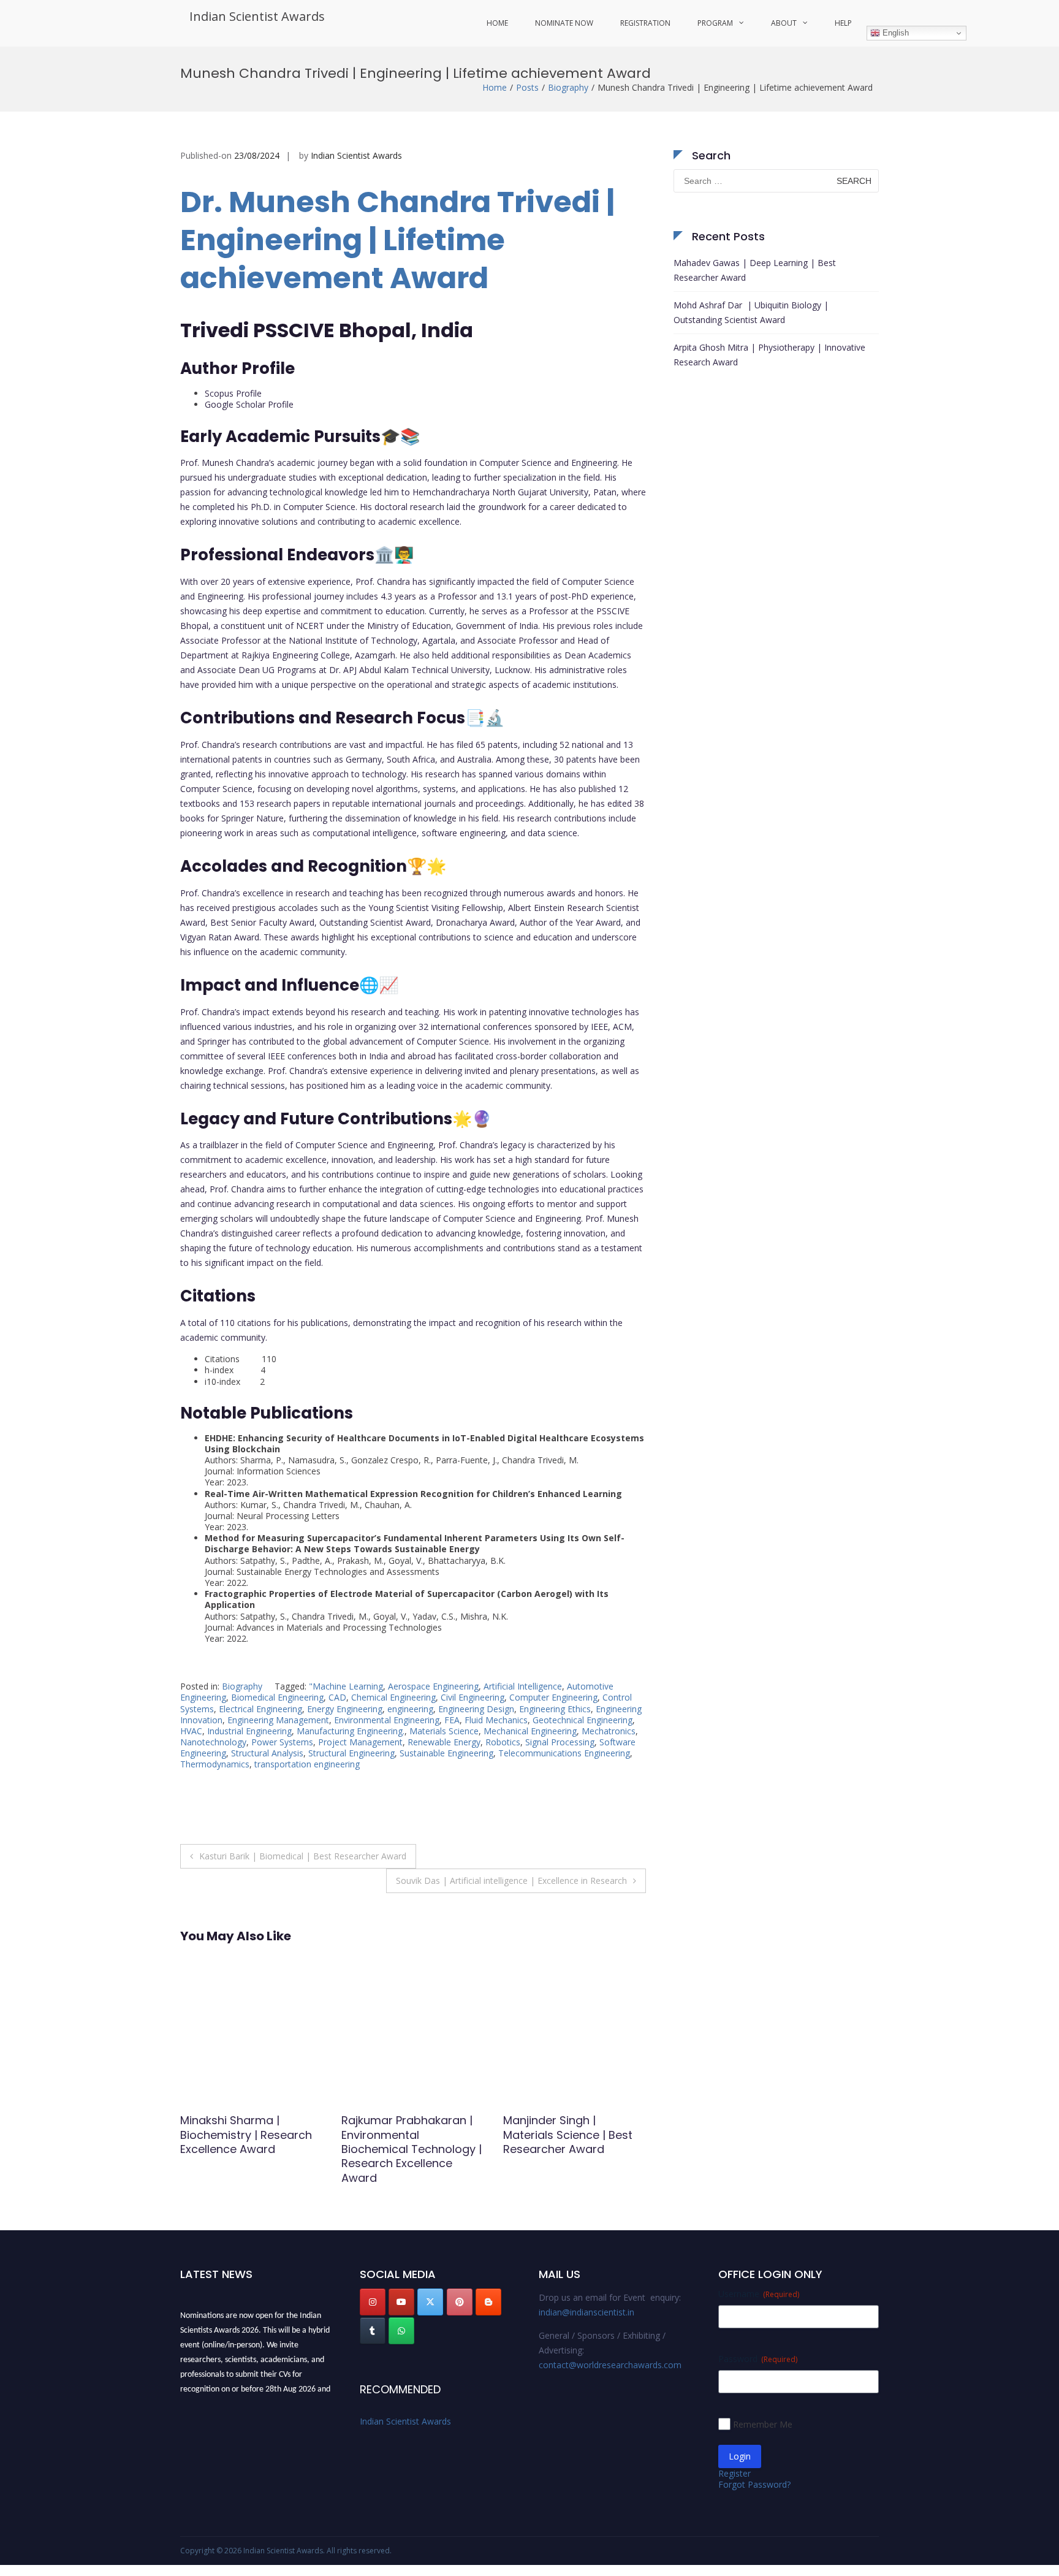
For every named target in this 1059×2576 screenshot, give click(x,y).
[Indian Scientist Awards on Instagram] (373, 2302)
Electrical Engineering (260, 1709)
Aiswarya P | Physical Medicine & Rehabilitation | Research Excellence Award (410, 2142)
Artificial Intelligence (523, 1686)
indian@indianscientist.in (586, 2312)
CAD (337, 1697)
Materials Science (444, 1731)
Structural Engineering (351, 1753)
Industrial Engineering (249, 1731)
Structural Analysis (267, 1753)
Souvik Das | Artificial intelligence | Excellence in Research (511, 1881)
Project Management (360, 1742)
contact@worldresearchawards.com (610, 2365)
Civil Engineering (473, 1697)
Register (734, 2473)
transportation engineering (307, 1764)
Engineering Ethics (555, 1709)
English (894, 33)
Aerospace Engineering (433, 1686)
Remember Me (763, 2424)
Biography (568, 87)
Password (758, 2359)
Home (497, 23)
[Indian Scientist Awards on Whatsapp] (401, 2331)
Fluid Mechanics (496, 1720)
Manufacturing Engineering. (351, 1731)
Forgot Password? (754, 2484)
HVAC (191, 1731)
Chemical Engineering (393, 1697)
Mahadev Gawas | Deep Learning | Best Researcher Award (755, 270)
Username (759, 2294)
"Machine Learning (346, 1686)
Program (715, 23)
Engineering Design (476, 1709)
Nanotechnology (213, 1742)
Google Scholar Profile (249, 404)
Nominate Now (564, 23)
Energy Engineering (345, 1709)
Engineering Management (278, 1720)
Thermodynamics (215, 1764)
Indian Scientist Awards (257, 16)
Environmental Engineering (387, 1720)
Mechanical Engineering (530, 1731)
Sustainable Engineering (446, 1753)
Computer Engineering (553, 1697)
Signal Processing (560, 1742)
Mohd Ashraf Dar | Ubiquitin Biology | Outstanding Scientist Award (751, 312)
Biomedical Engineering (277, 1697)
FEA (452, 1720)
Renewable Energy (444, 1742)
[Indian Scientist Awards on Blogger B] (488, 2302)
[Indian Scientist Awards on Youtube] (401, 2302)
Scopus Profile (233, 393)
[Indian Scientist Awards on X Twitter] (430, 2302)
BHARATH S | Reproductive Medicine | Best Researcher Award (251, 2135)
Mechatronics (609, 1731)
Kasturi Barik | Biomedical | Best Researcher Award (303, 1856)
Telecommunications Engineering (564, 1753)
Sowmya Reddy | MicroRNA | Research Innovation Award (559, 2135)
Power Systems (282, 1742)
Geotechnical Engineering (583, 1720)
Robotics (503, 1742)
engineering (410, 1709)
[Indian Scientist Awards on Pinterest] (460, 2302)
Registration (645, 23)
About (784, 23)
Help (843, 23)
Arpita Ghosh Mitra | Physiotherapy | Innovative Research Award (769, 355)
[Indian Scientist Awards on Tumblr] (373, 2331)
